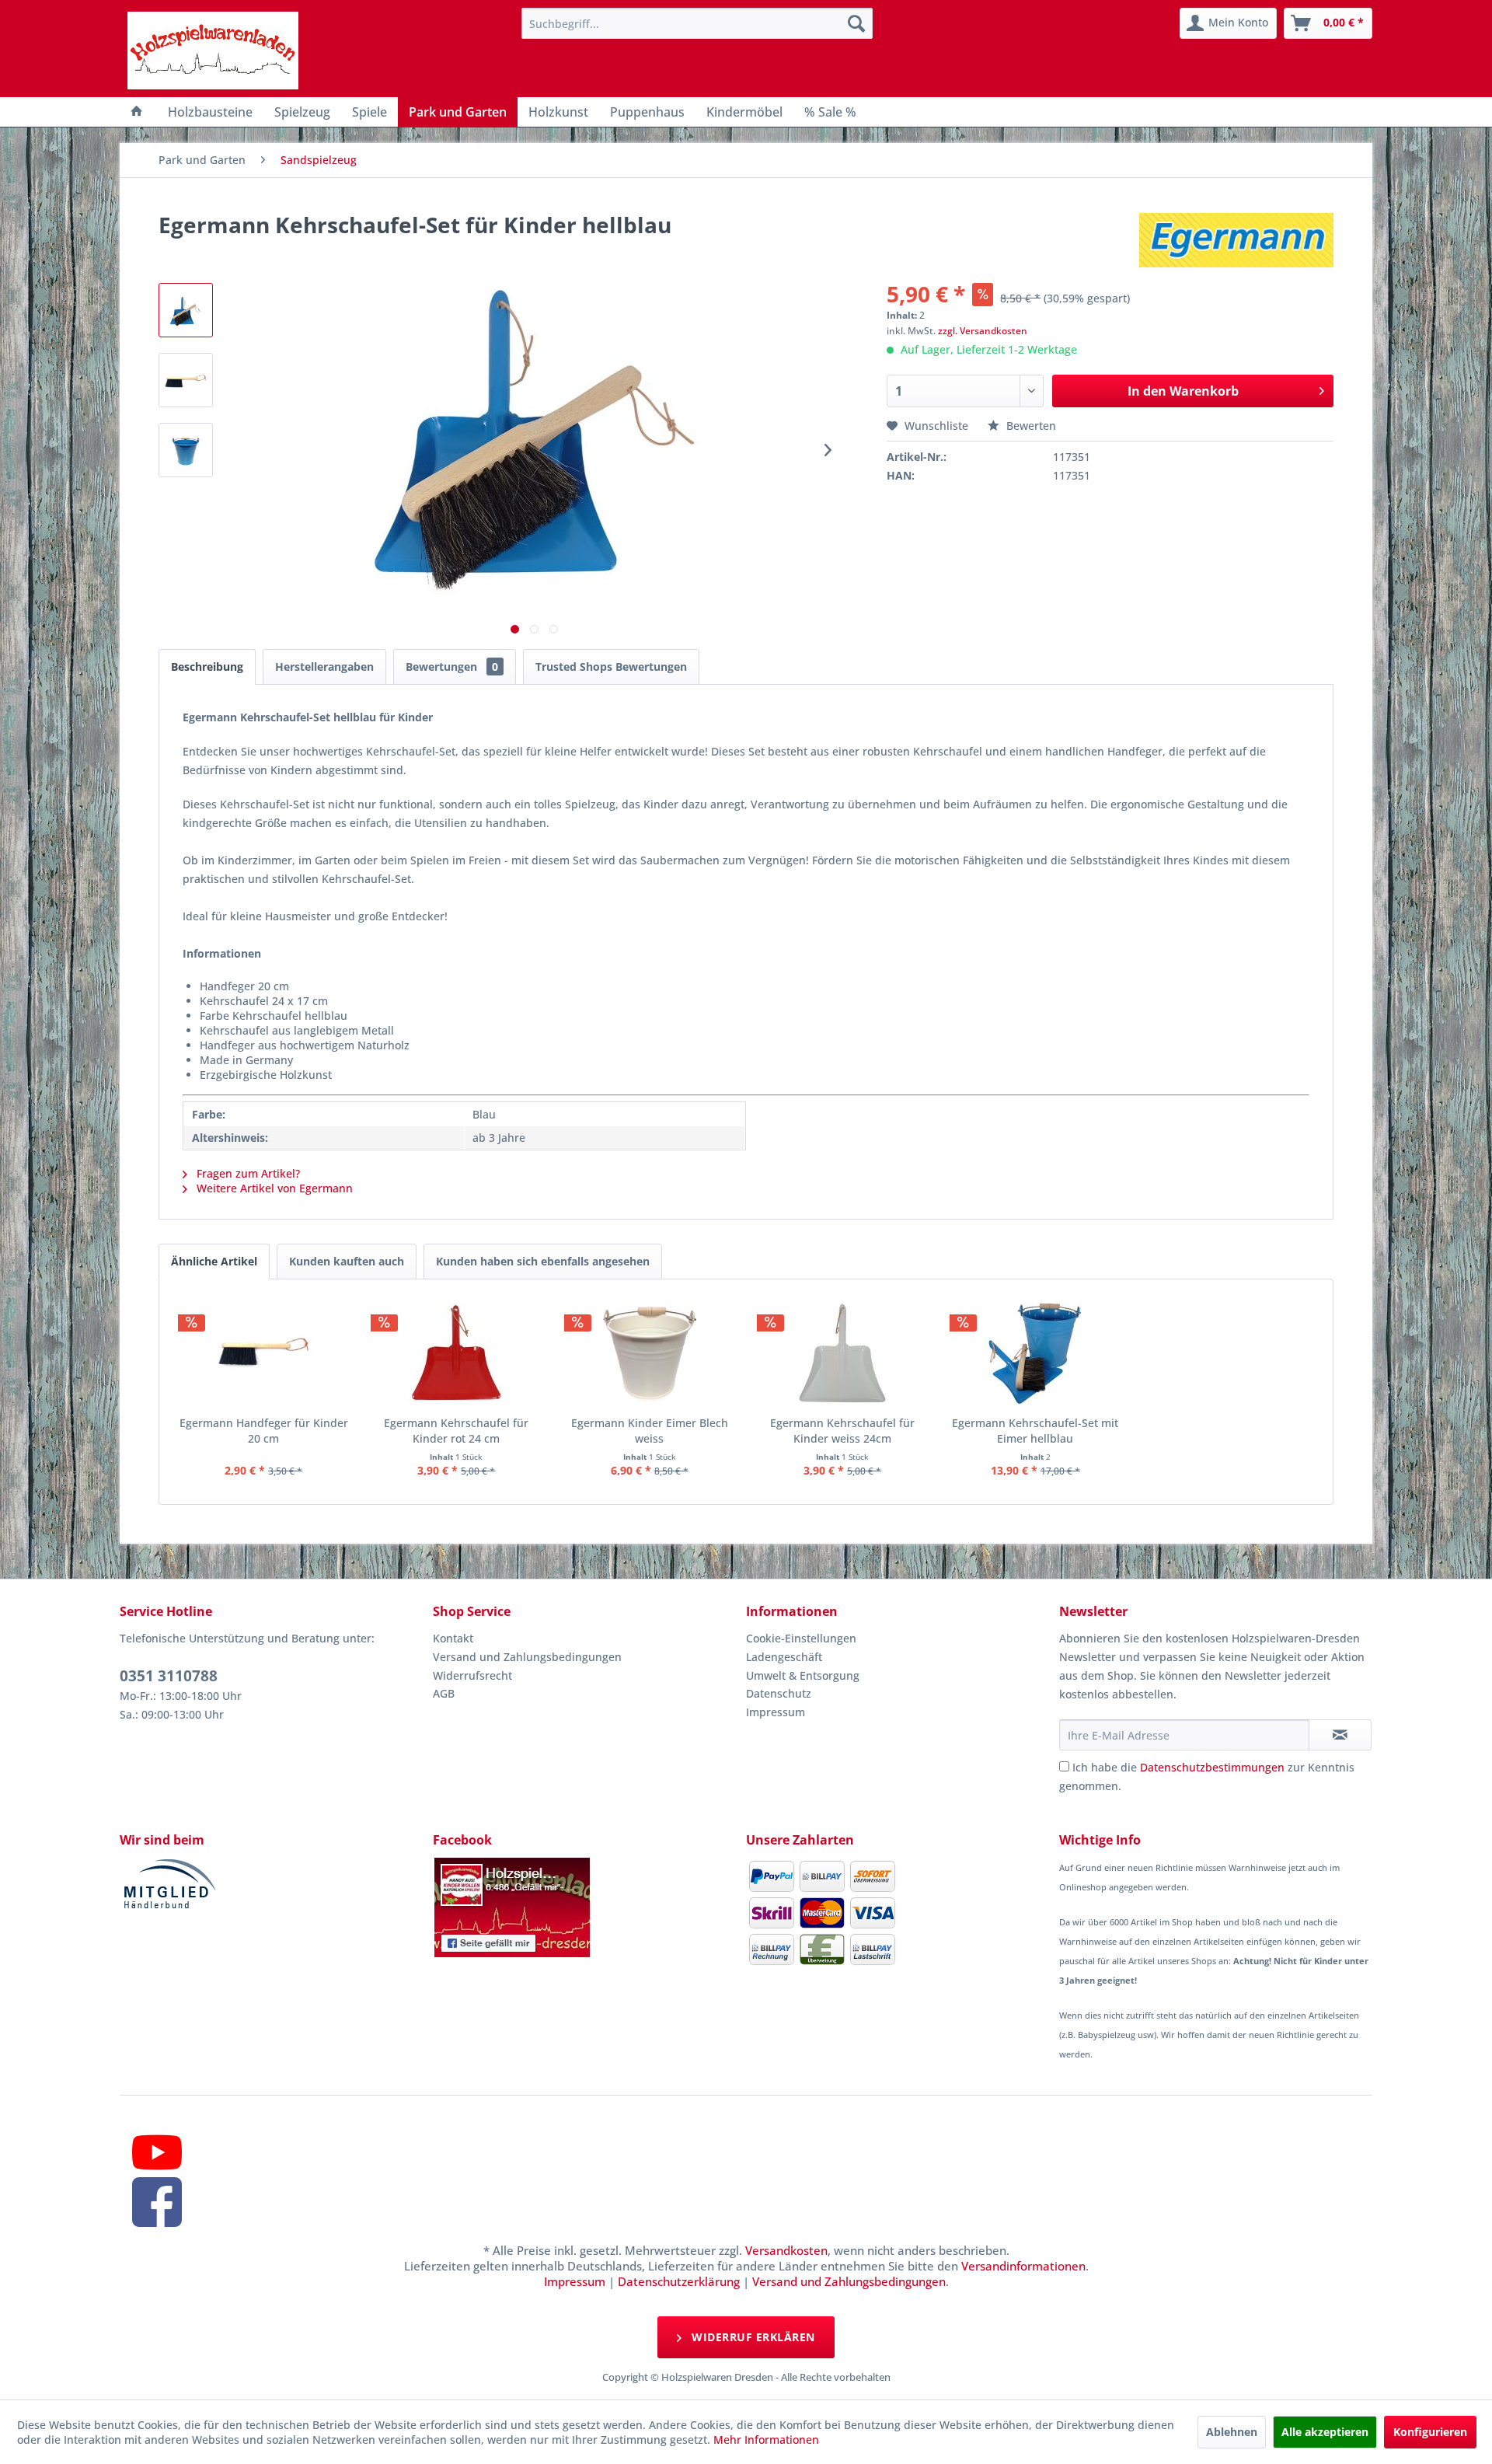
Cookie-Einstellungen (801, 1638)
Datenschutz (779, 1693)
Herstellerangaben (324, 667)
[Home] (137, 112)
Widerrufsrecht (472, 1675)
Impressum (776, 1712)
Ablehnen (1232, 2432)
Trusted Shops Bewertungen (611, 667)
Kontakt (453, 1638)
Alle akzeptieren (1325, 2432)
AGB (444, 1693)
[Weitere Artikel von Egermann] (1236, 240)
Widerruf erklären (752, 2337)
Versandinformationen (1023, 2266)
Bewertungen (452, 667)
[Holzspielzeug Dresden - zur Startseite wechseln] (213, 51)
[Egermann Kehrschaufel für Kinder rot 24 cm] (456, 1353)
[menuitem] (697, 23)
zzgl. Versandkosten (983, 331)
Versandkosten (786, 2250)
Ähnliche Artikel (214, 1261)
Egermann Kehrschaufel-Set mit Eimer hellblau (1035, 1431)
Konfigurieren (1430, 2432)
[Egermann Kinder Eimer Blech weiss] (650, 1353)
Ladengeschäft (784, 1657)
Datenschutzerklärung (679, 2281)
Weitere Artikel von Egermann (273, 1188)
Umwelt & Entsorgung (803, 1675)
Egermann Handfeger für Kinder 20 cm (264, 1431)
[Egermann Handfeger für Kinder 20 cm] (263, 1353)
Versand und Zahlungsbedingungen (527, 1657)
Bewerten (1030, 426)
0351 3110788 (169, 1676)
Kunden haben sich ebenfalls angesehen (543, 1261)
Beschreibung (207, 667)
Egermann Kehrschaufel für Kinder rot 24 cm (456, 1431)
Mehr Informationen (766, 2440)
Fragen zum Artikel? (247, 1173)
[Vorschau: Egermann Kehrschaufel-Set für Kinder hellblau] (186, 310)
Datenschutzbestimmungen (1212, 1767)
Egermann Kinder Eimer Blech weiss (650, 1431)
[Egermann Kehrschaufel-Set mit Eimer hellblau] (1035, 1353)
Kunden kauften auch (347, 1261)
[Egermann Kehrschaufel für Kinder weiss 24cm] (842, 1353)
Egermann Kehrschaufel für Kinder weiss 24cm (842, 1431)
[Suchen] (856, 23)
